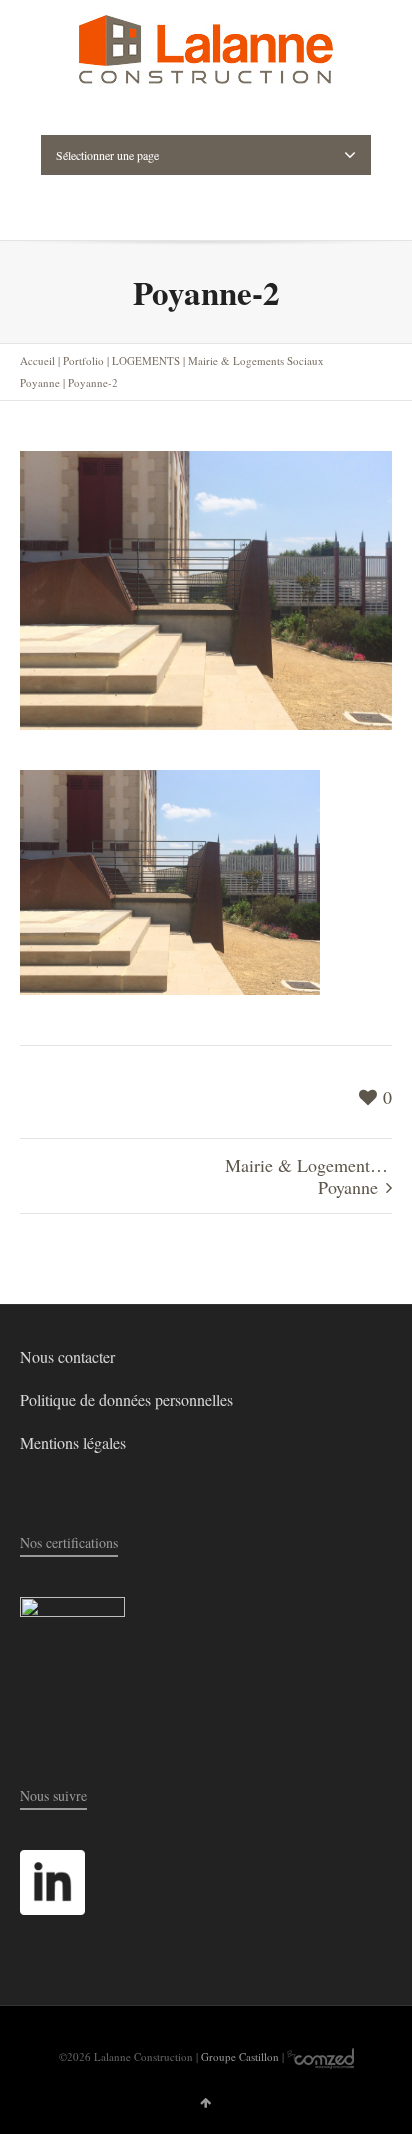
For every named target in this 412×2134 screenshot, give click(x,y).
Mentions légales (73, 1442)
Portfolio (83, 360)
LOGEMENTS (146, 360)
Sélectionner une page (107, 155)
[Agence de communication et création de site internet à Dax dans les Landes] (320, 2056)
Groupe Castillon (240, 2056)
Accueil (37, 360)
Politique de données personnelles (126, 1399)
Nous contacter (67, 1356)
